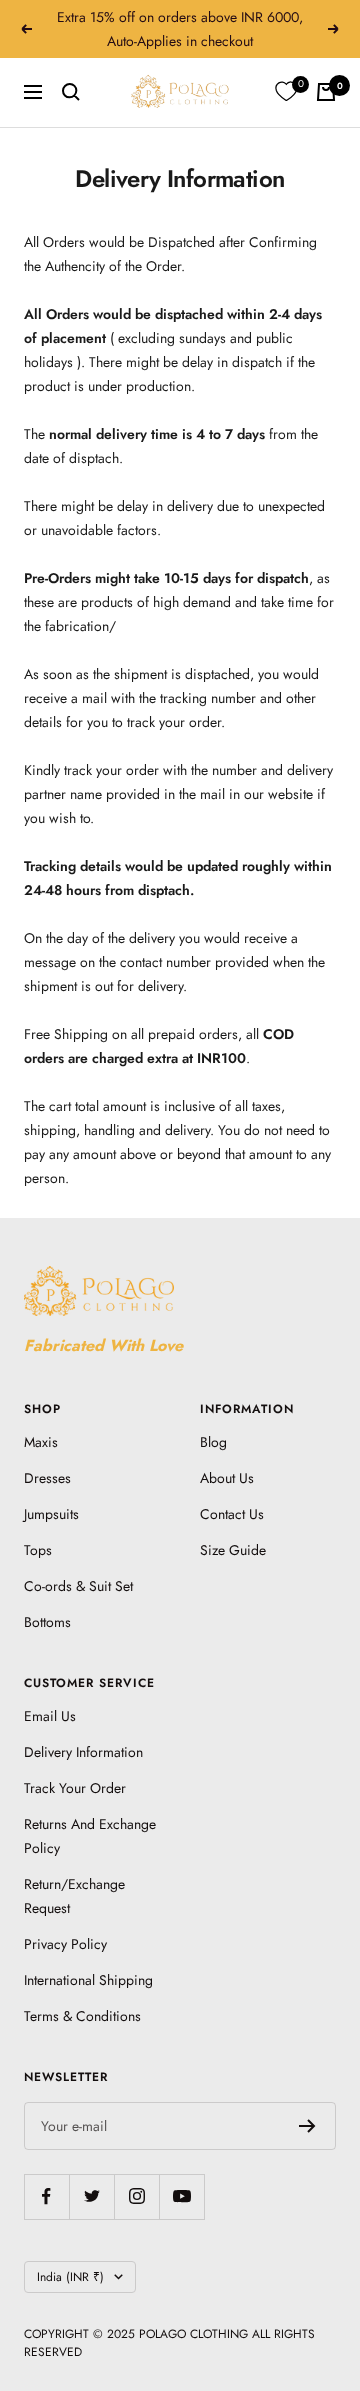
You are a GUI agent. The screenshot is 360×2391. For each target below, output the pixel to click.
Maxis (41, 1442)
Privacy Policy (65, 1944)
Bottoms (47, 1622)
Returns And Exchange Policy (90, 1836)
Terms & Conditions (82, 2016)
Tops (38, 1550)
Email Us (50, 1716)
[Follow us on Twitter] (91, 2196)
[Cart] (326, 92)
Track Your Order (75, 1788)
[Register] (307, 2126)
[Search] (71, 92)
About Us (227, 1478)
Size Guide (233, 1550)
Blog (213, 1442)
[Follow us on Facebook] (46, 2196)
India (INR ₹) (70, 2277)
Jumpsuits (51, 1514)
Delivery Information (83, 1752)
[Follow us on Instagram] (136, 2196)
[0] (286, 92)
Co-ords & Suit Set (78, 1586)
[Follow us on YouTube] (181, 2196)
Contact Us (232, 1514)
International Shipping (88, 1980)
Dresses (47, 1478)
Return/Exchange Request (74, 1896)
